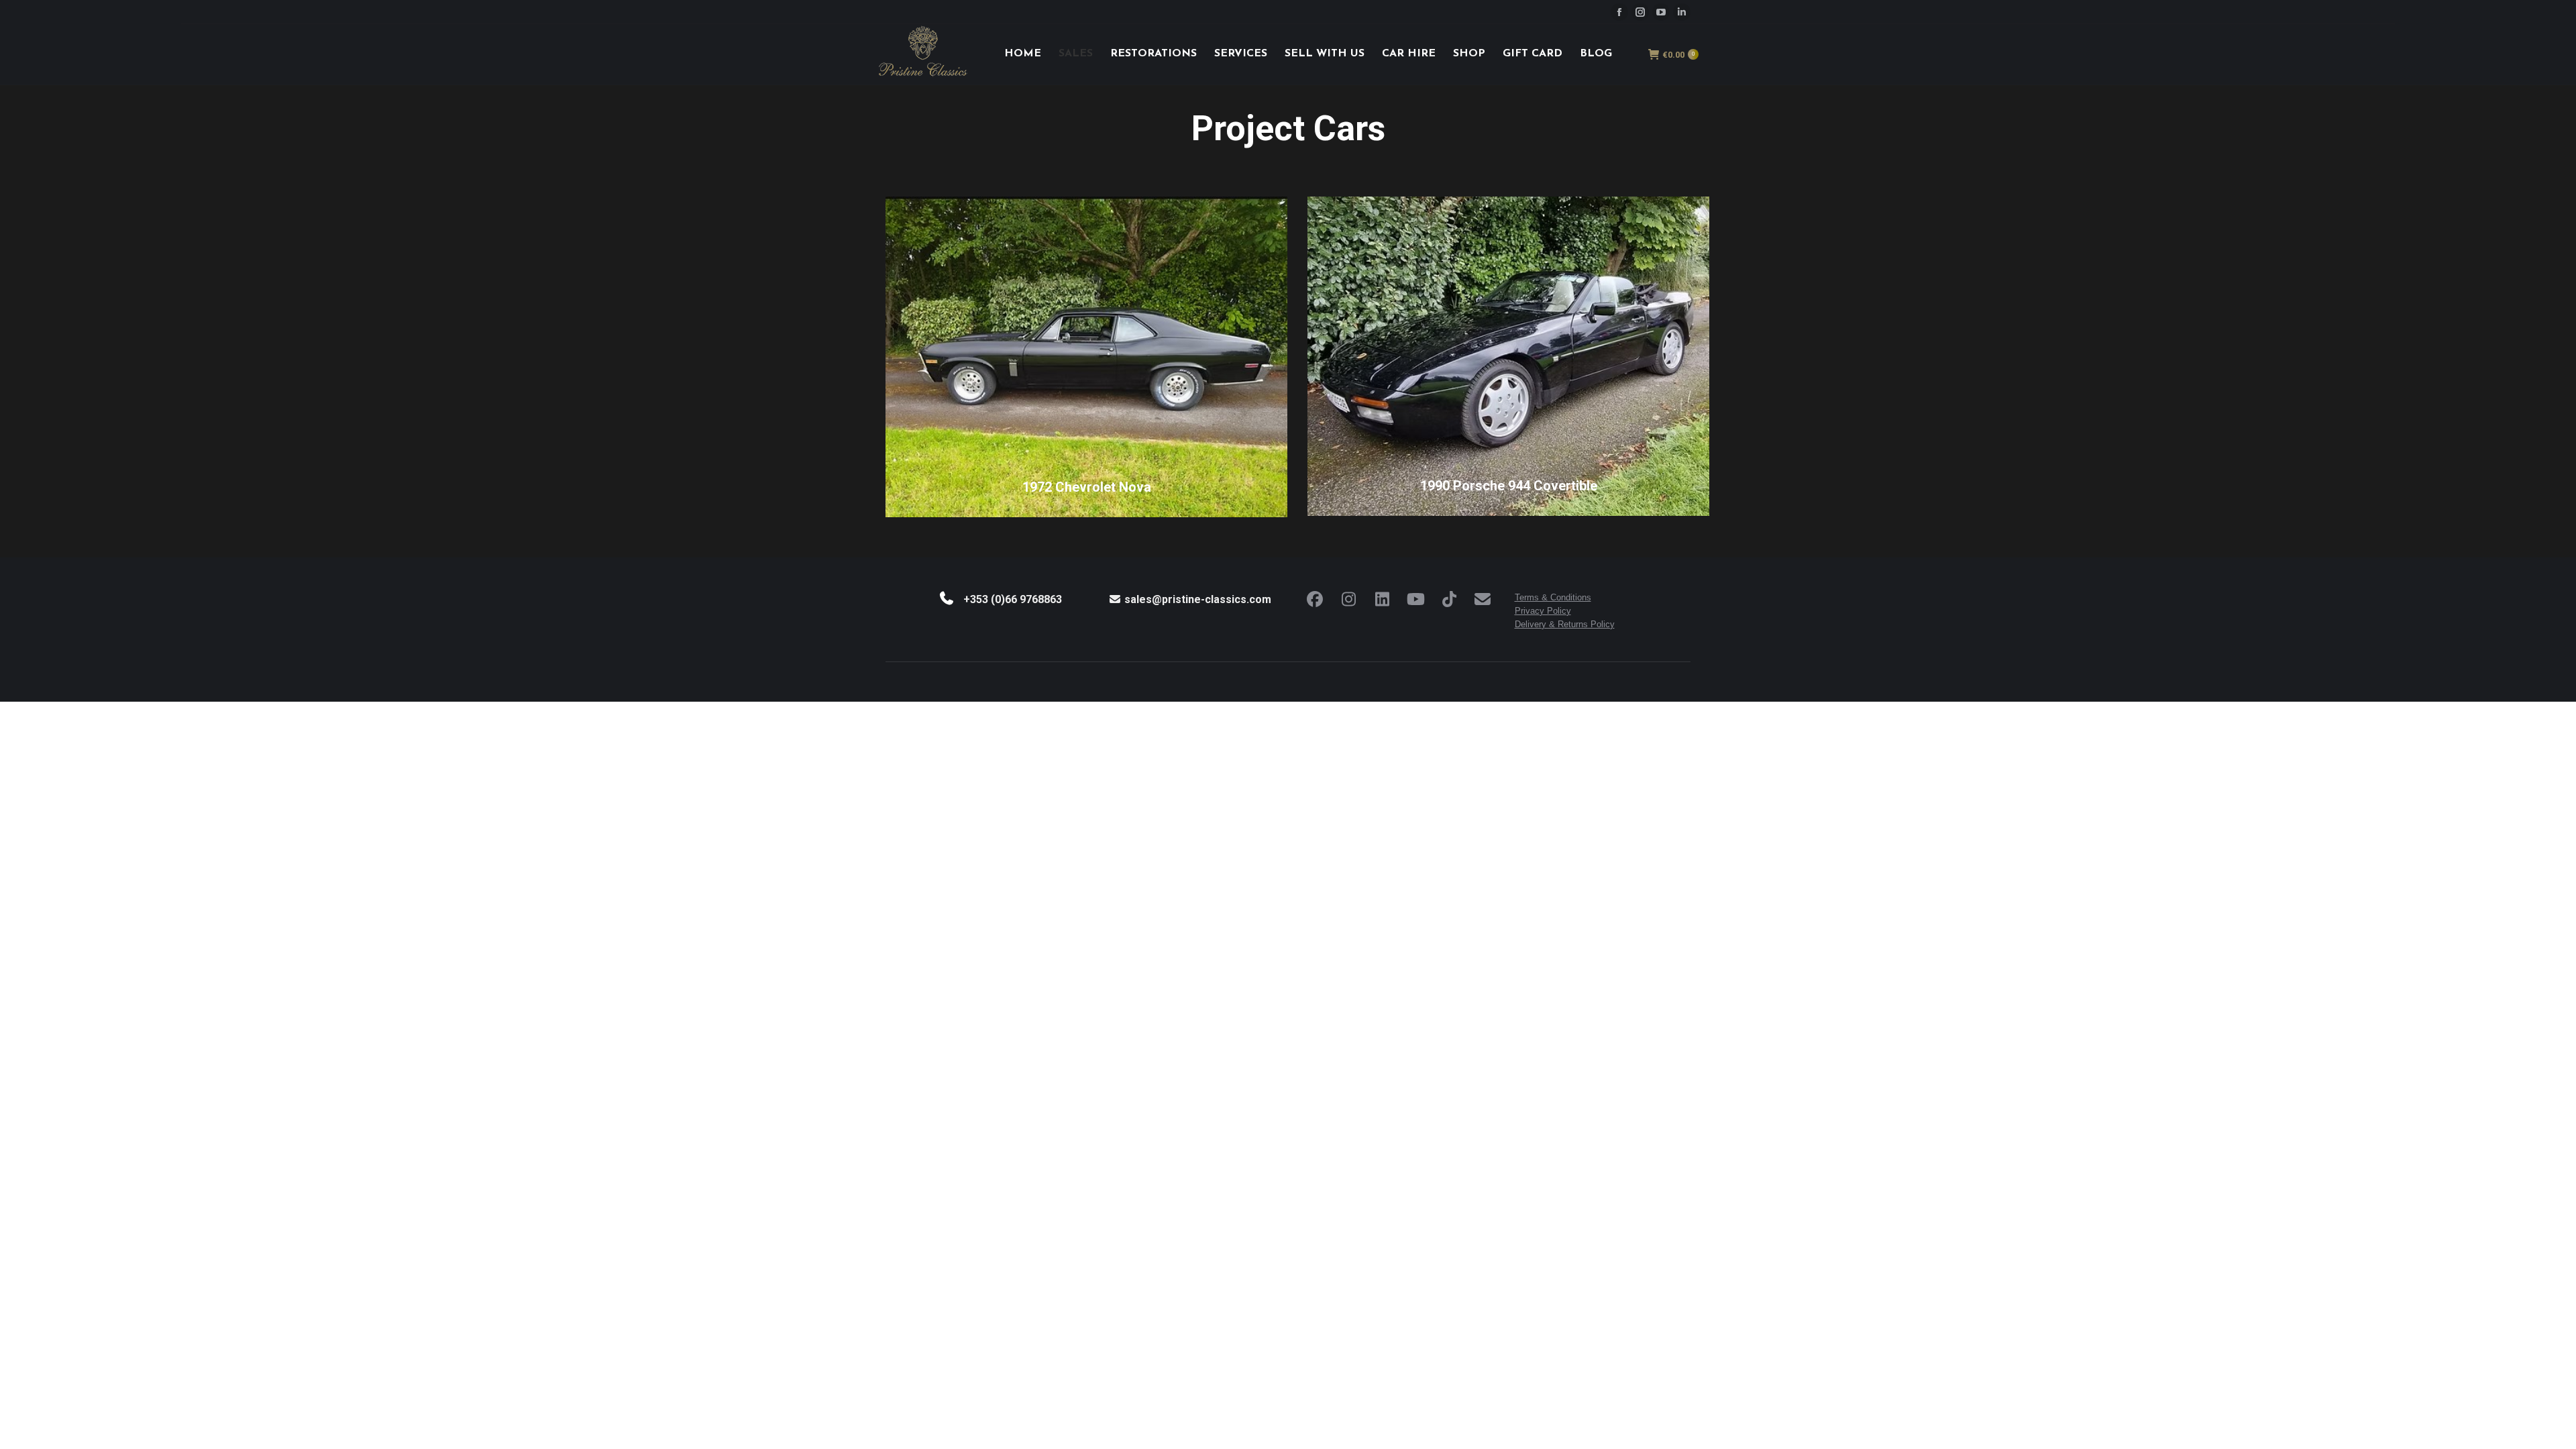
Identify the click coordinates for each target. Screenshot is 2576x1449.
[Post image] (1086, 357)
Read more (1079, 511)
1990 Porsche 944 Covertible (1509, 486)
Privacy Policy (1543, 611)
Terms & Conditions (1553, 597)
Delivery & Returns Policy (1565, 624)
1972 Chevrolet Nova (1087, 487)
